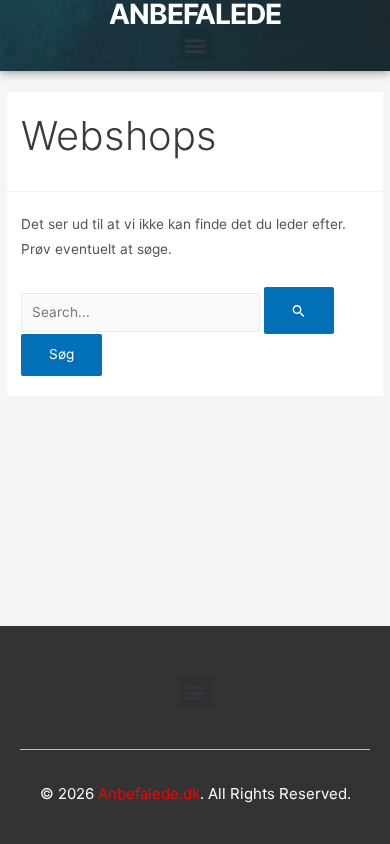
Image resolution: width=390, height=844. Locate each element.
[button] (195, 44)
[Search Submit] (299, 310)
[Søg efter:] (177, 312)
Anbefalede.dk (149, 793)
